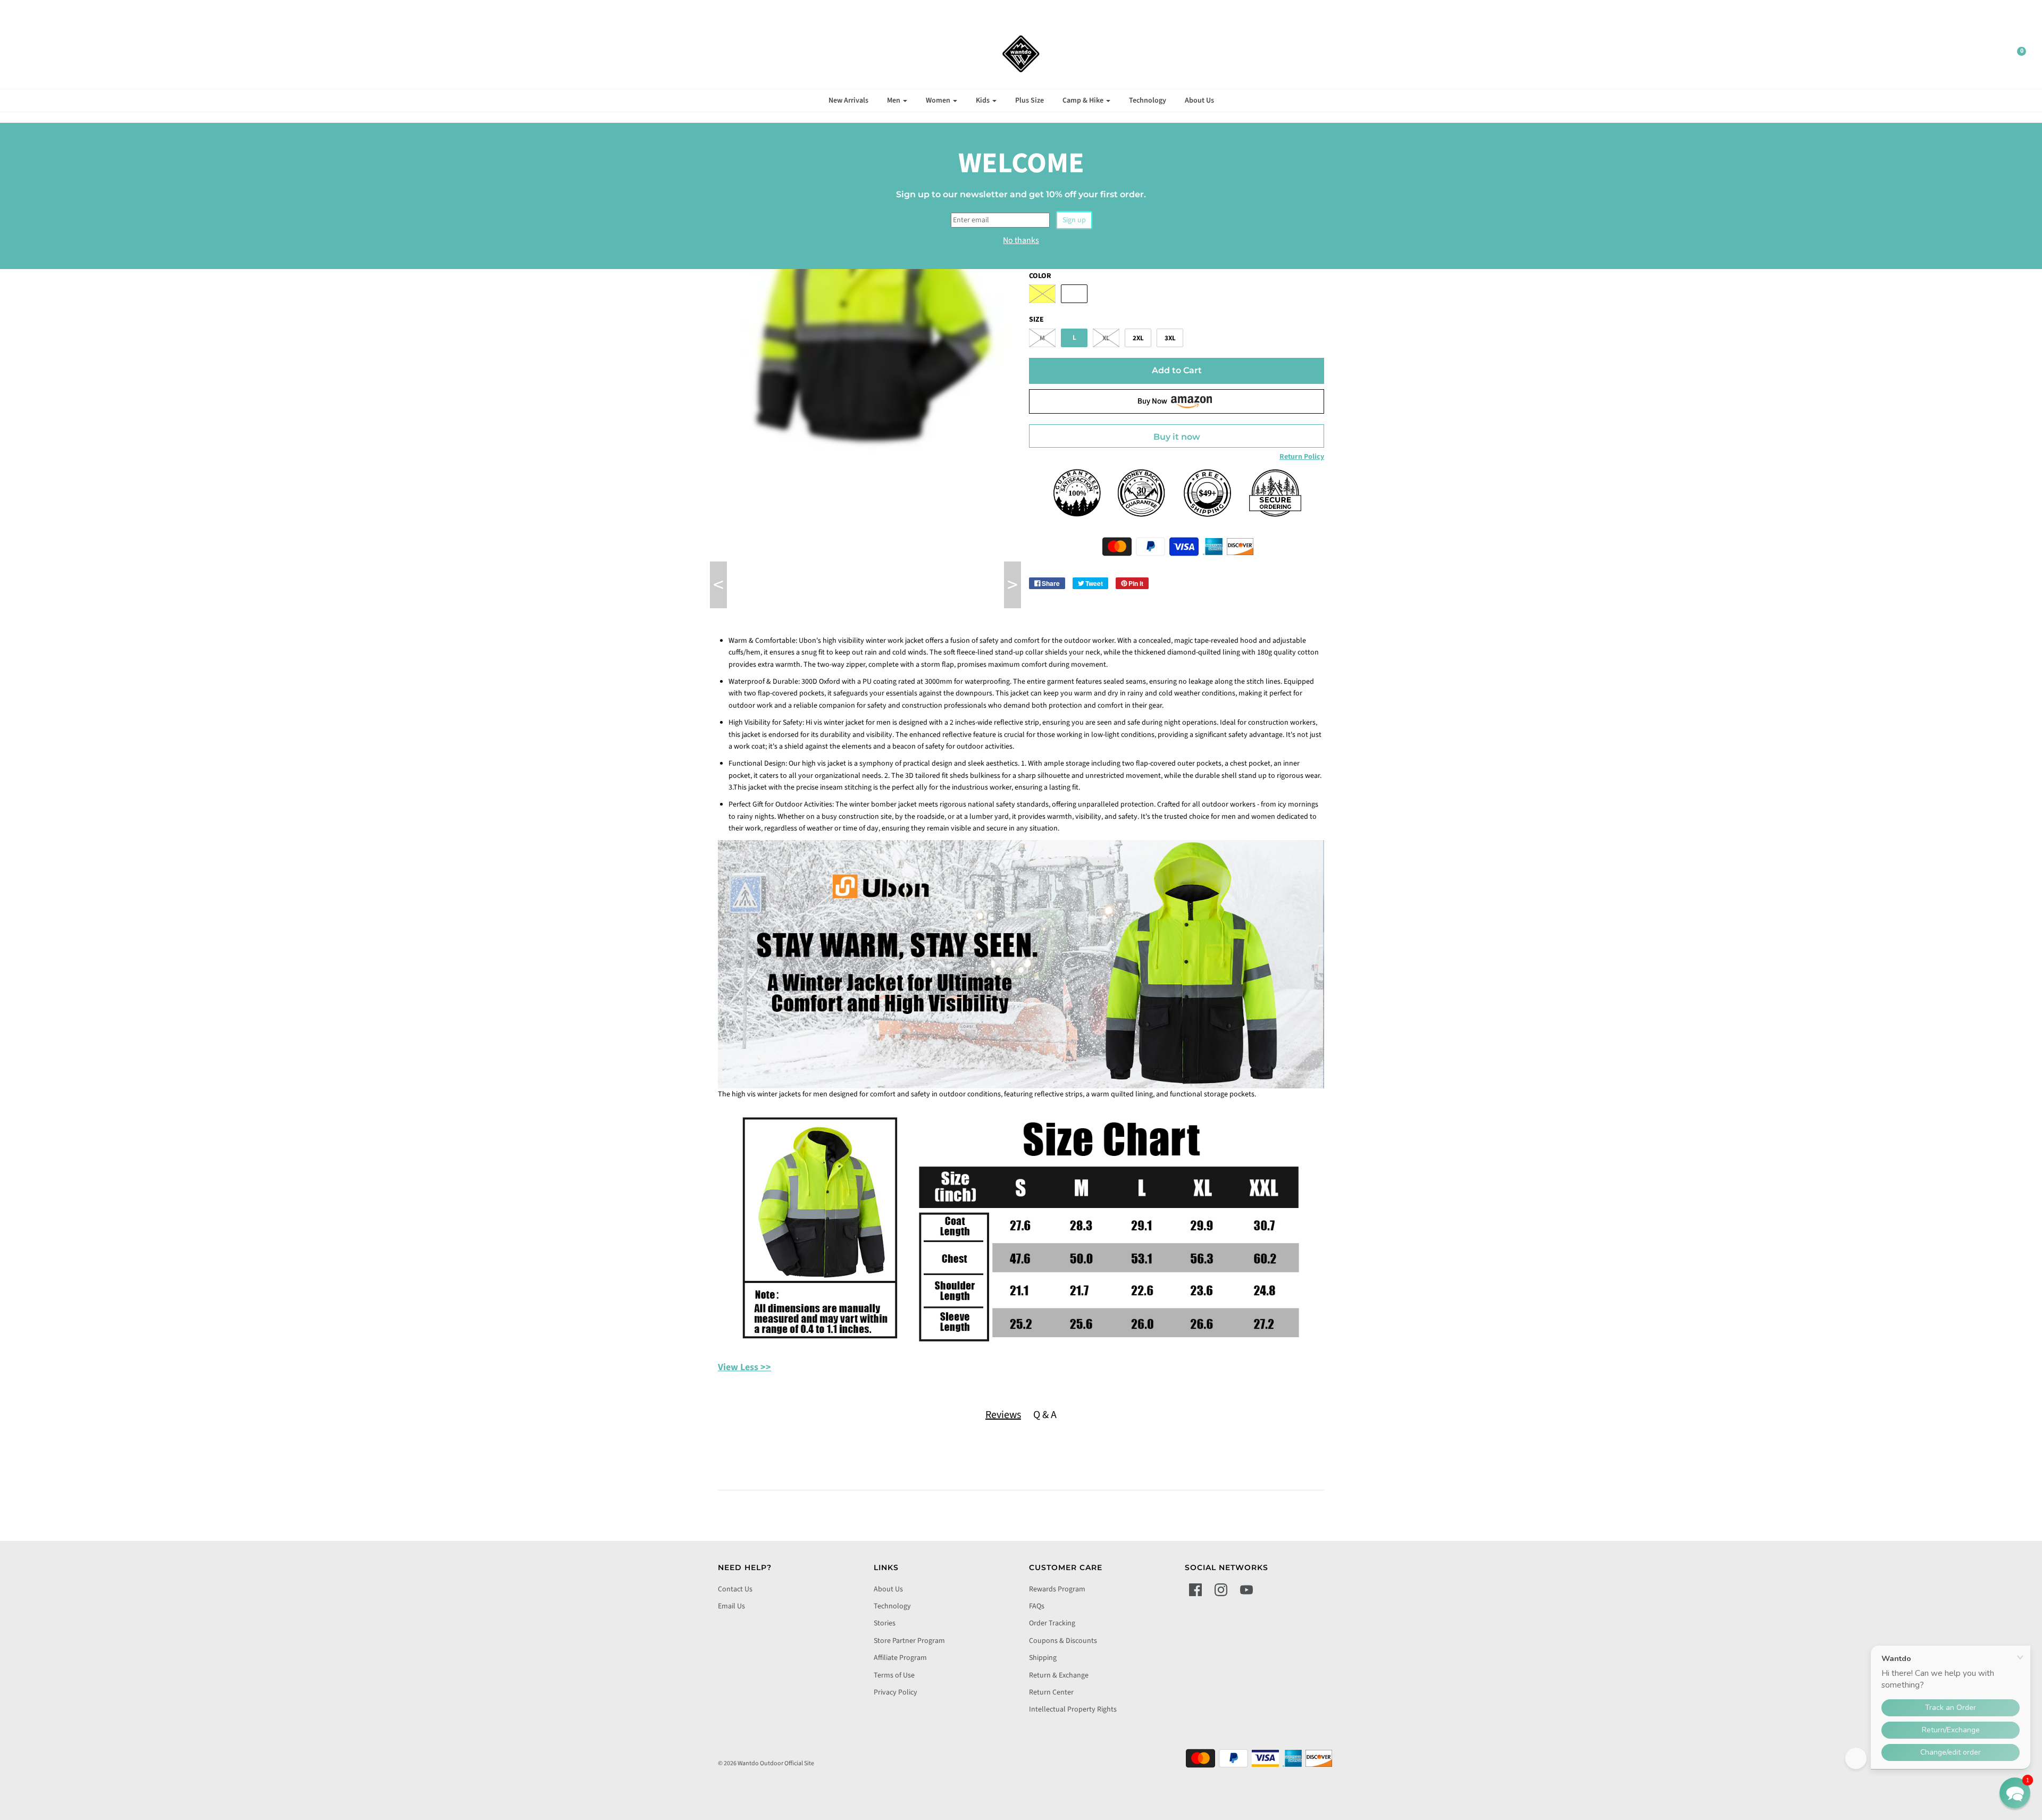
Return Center (1051, 1692)
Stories (885, 1623)
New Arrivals (848, 100)
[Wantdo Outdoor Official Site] (1021, 54)
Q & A (1045, 1415)
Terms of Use (894, 1675)
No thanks (1021, 240)
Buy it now (1177, 437)
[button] (2015, 1793)
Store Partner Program (909, 1641)
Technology (1148, 100)
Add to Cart (1177, 370)
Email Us (731, 1606)
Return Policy (1302, 457)
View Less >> (744, 1367)
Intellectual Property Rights (1073, 1709)
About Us (1199, 100)
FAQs (1037, 1606)
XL (1106, 338)
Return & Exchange (1059, 1675)
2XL (1138, 338)
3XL (1170, 338)
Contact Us (735, 1589)
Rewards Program (1057, 1589)
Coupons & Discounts (1063, 1641)
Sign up (1074, 220)
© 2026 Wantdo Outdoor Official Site (766, 1763)
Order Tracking (1052, 1623)
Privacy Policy (896, 1692)
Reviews (1003, 1415)
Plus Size (1030, 100)
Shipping (1043, 1658)
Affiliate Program (900, 1658)
